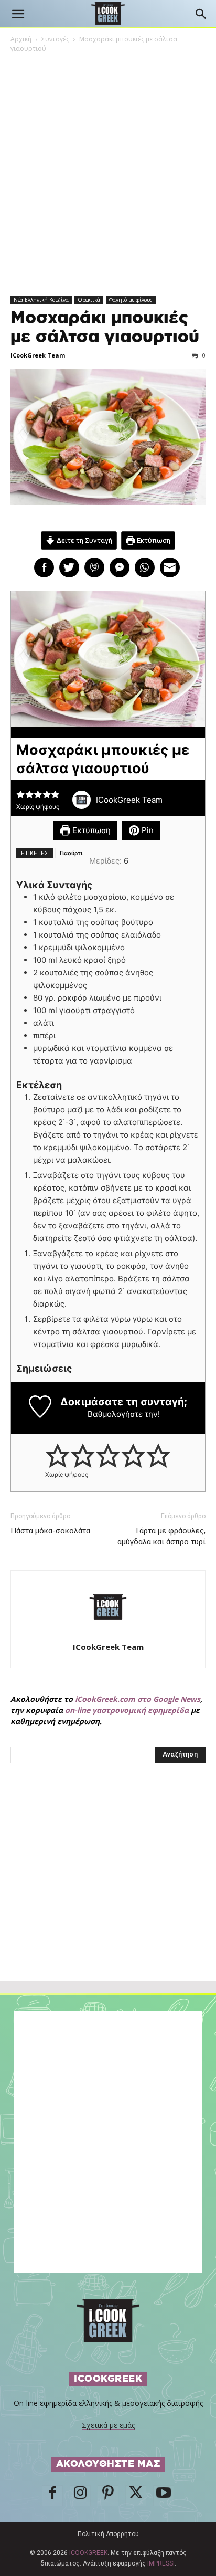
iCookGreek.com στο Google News (138, 1699)
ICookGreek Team (38, 355)
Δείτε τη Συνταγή (84, 540)
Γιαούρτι (71, 853)
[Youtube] (164, 2496)
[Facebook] (52, 2496)
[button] (18, 14)
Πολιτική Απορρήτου (108, 2534)
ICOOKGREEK (88, 2553)
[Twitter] (136, 2496)
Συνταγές (55, 39)
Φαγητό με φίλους (131, 300)
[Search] (201, 14)
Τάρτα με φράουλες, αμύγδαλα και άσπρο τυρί (161, 1536)
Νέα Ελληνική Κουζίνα (41, 300)
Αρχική (21, 39)
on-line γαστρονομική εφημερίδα (127, 1710)
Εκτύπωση (153, 540)
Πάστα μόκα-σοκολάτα (50, 1531)
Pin (147, 830)
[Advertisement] (108, 1895)
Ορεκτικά (89, 300)
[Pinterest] (108, 2496)
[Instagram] (80, 2496)
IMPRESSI (161, 2563)
